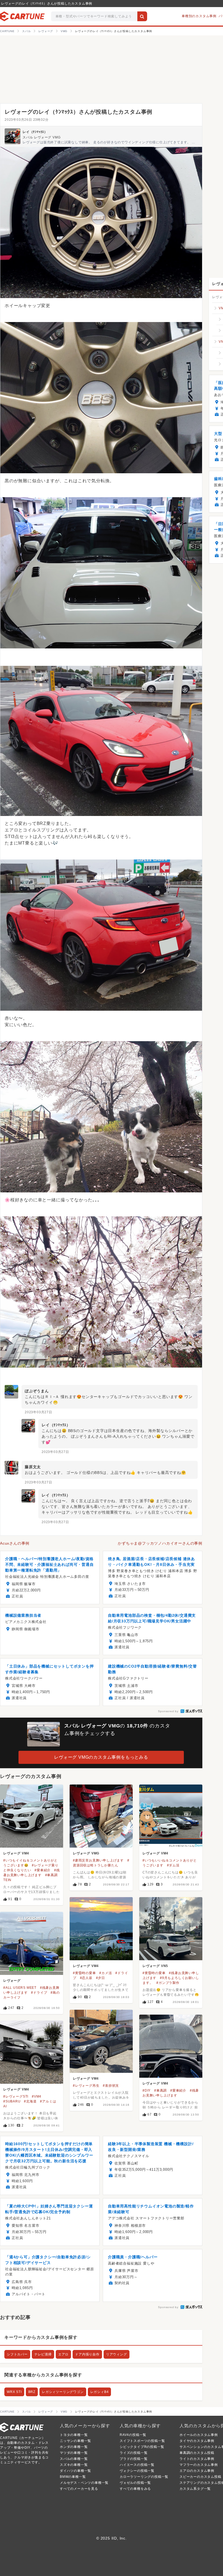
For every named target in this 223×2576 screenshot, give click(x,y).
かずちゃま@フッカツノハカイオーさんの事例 (160, 1543)
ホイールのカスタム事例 (199, 2435)
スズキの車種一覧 (74, 2465)
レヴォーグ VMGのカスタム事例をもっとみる (101, 1757)
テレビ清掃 (43, 2354)
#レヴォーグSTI (16, 2096)
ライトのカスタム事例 (197, 2459)
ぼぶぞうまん (37, 1391)
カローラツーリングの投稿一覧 (144, 2477)
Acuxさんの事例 (15, 1543)
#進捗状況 (111, 2086)
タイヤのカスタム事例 (197, 2441)
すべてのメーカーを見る (79, 2489)
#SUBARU (12, 2101)
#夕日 (100, 1978)
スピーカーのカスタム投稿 (200, 2477)
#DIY (147, 2091)
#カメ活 (106, 1973)
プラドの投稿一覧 (134, 2459)
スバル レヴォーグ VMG (41, 137)
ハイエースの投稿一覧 (137, 2465)
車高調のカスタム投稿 (197, 2453)
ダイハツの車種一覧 (75, 2471)
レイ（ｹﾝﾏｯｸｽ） (35, 132)
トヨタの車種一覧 (74, 2435)
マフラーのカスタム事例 (199, 2465)
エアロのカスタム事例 (197, 2471)
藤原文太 (33, 1467)
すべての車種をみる (135, 2489)
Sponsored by (168, 1711)
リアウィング (117, 2354)
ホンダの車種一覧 (74, 2447)
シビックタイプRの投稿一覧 (142, 2447)
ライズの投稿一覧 (134, 2453)
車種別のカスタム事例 (199, 16)
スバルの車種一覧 (74, 2459)
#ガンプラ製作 (168, 1983)
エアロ (63, 2354)
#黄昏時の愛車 (84, 1973)
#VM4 (37, 2096)
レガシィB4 (100, 2392)
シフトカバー (17, 2354)
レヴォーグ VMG (86, 1853)
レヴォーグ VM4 (16, 1853)
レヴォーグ (12, 1981)
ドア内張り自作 (87, 2354)
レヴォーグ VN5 (155, 1966)
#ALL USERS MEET (20, 1988)
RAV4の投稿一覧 (133, 2435)
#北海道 (30, 2101)
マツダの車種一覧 (74, 2453)
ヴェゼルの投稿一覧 (135, 2483)
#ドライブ (39, 1993)
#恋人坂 (86, 1978)
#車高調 (160, 2091)
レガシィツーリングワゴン (63, 2392)
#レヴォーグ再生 (86, 2086)
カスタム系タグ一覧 (195, 2489)
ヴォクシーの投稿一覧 (137, 2471)
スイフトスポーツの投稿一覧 (142, 2441)
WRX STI (14, 2392)
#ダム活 (173, 1865)
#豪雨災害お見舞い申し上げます (98, 1860)
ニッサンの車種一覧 (75, 2441)
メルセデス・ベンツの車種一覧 (84, 2483)
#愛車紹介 (43, 1870)
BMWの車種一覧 (73, 2477)
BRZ (32, 2392)
